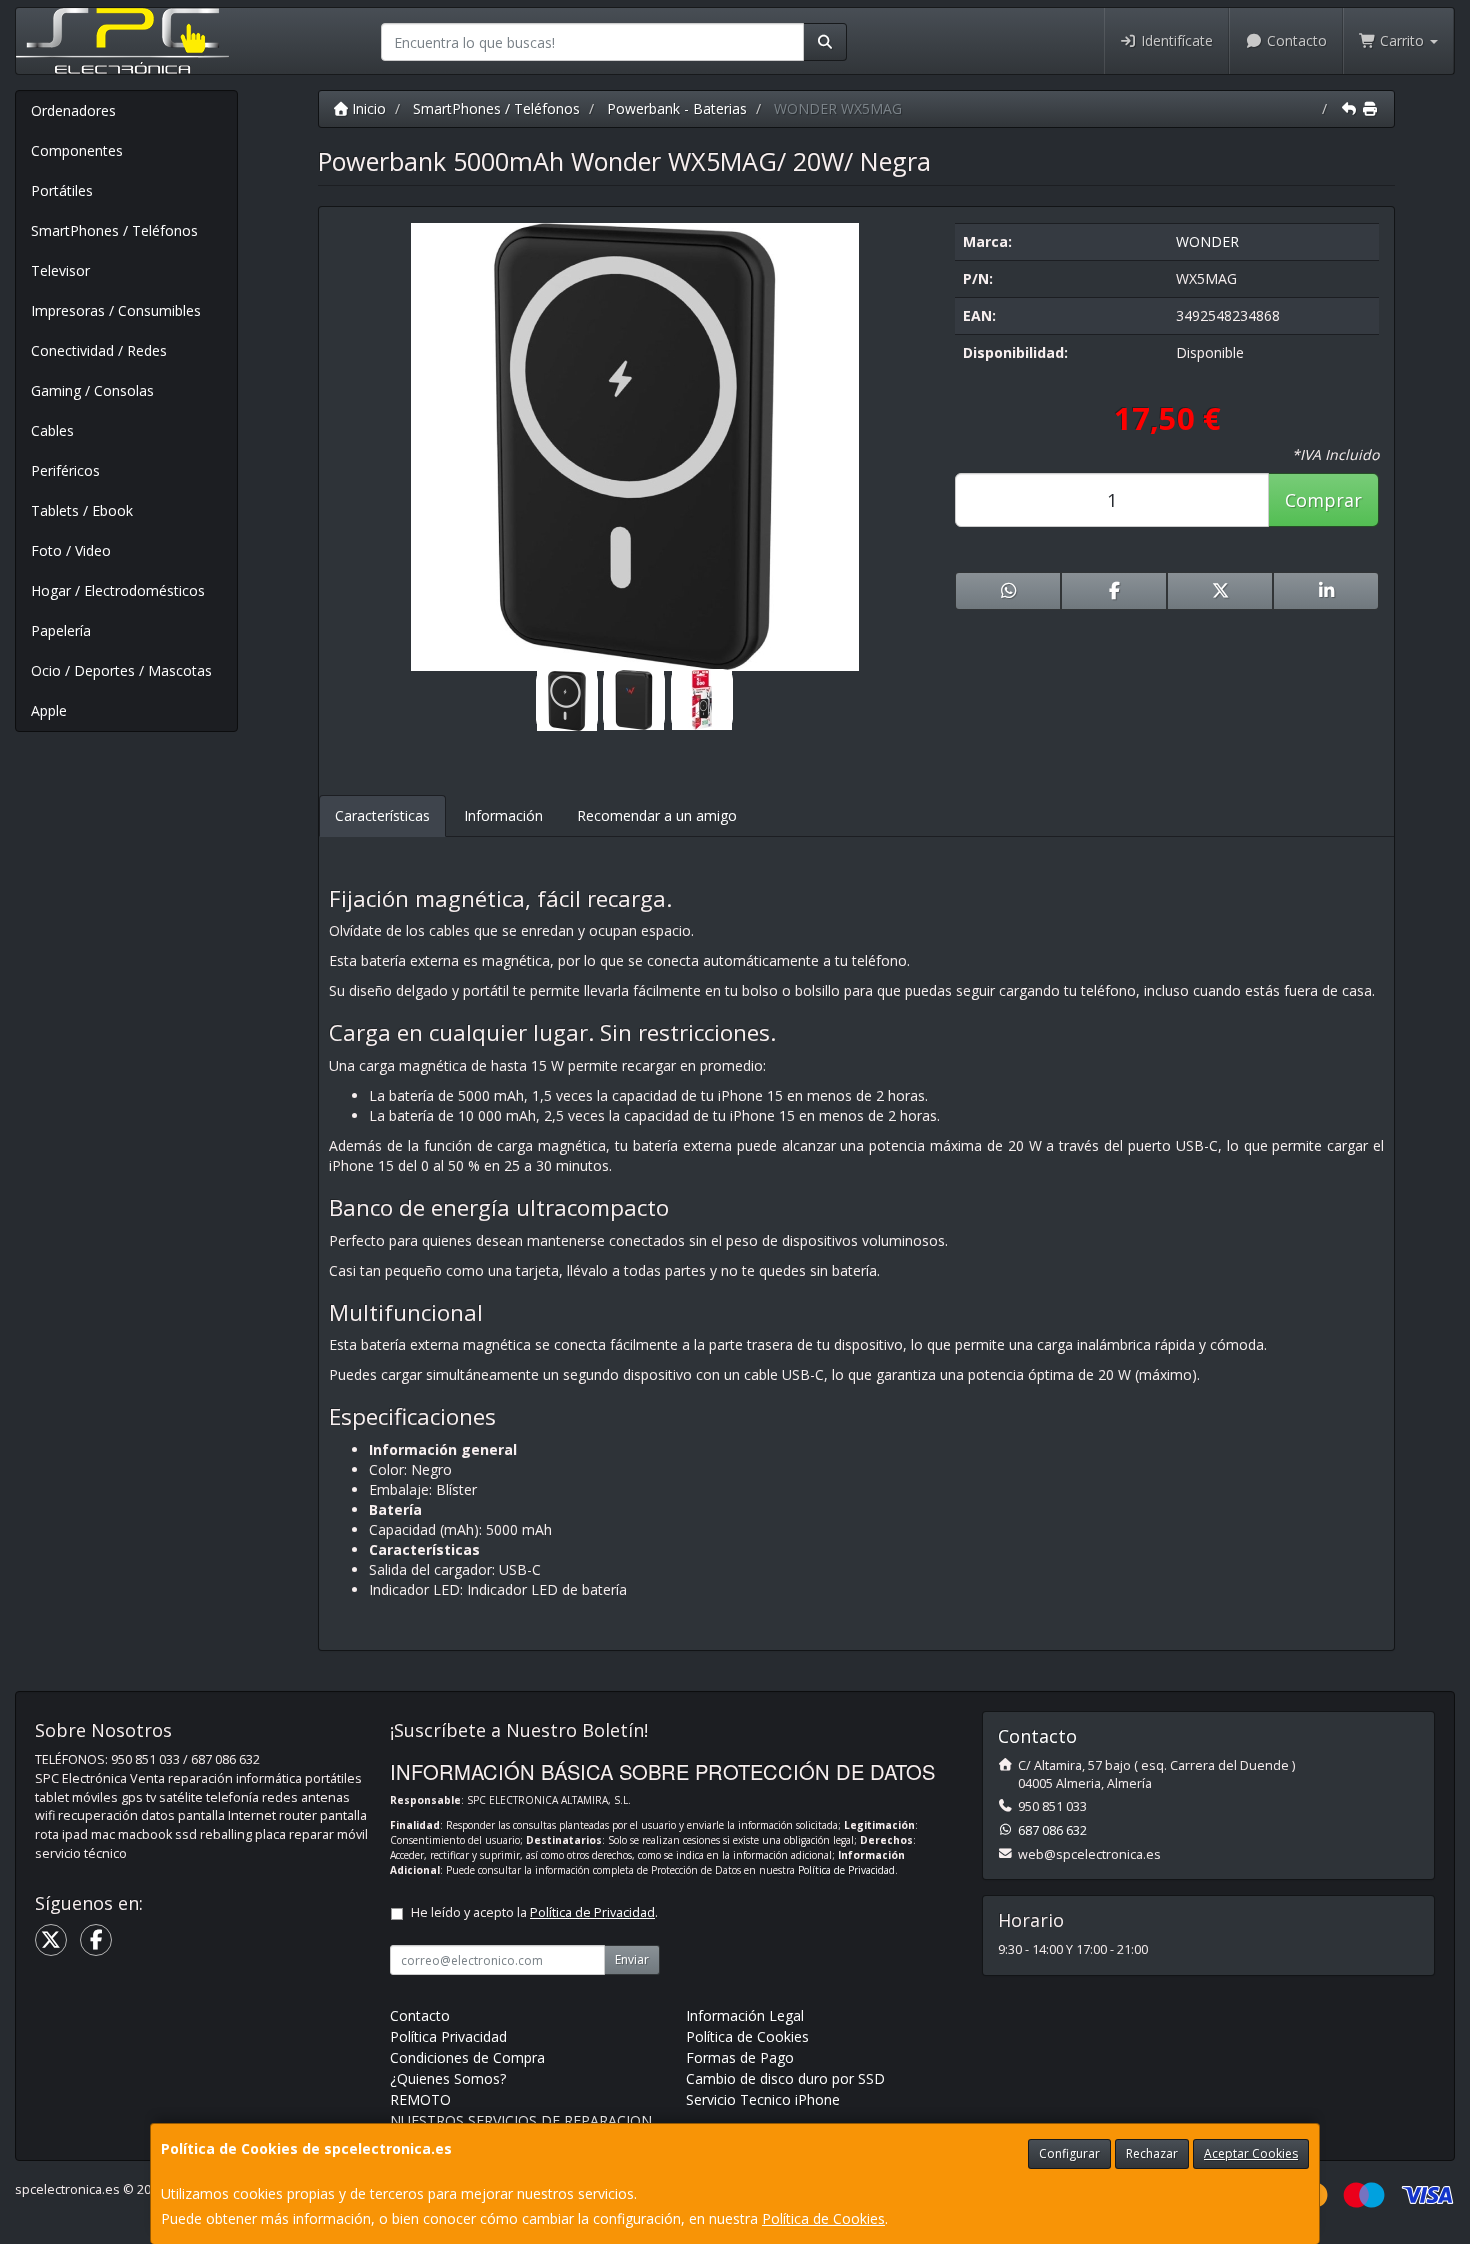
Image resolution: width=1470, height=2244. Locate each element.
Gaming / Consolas (92, 390)
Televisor (60, 270)
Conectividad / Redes (99, 350)
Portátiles (62, 190)
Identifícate (1175, 40)
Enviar (632, 1959)
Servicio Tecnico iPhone (763, 2099)
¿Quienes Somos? (448, 2078)
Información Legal (745, 2015)
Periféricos (65, 470)
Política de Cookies (823, 2218)
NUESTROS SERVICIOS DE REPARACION (521, 2120)
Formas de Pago (740, 2057)
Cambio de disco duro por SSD (785, 2078)
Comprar (1323, 500)
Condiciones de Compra (467, 2057)
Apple (49, 710)
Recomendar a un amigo (657, 815)
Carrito (1402, 40)
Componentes (77, 150)
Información (503, 815)
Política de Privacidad (846, 1870)
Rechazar (1152, 2153)
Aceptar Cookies (1251, 2153)
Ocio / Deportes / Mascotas (121, 670)
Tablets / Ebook (82, 510)
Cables (52, 430)
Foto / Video (71, 550)
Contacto (1295, 40)
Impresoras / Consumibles (116, 310)
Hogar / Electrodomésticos (118, 590)
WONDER (1207, 241)
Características (382, 815)
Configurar (1069, 2153)
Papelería (61, 630)
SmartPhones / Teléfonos (114, 230)
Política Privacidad (448, 2036)
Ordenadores (73, 110)
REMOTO (420, 2099)
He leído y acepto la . (534, 1912)
